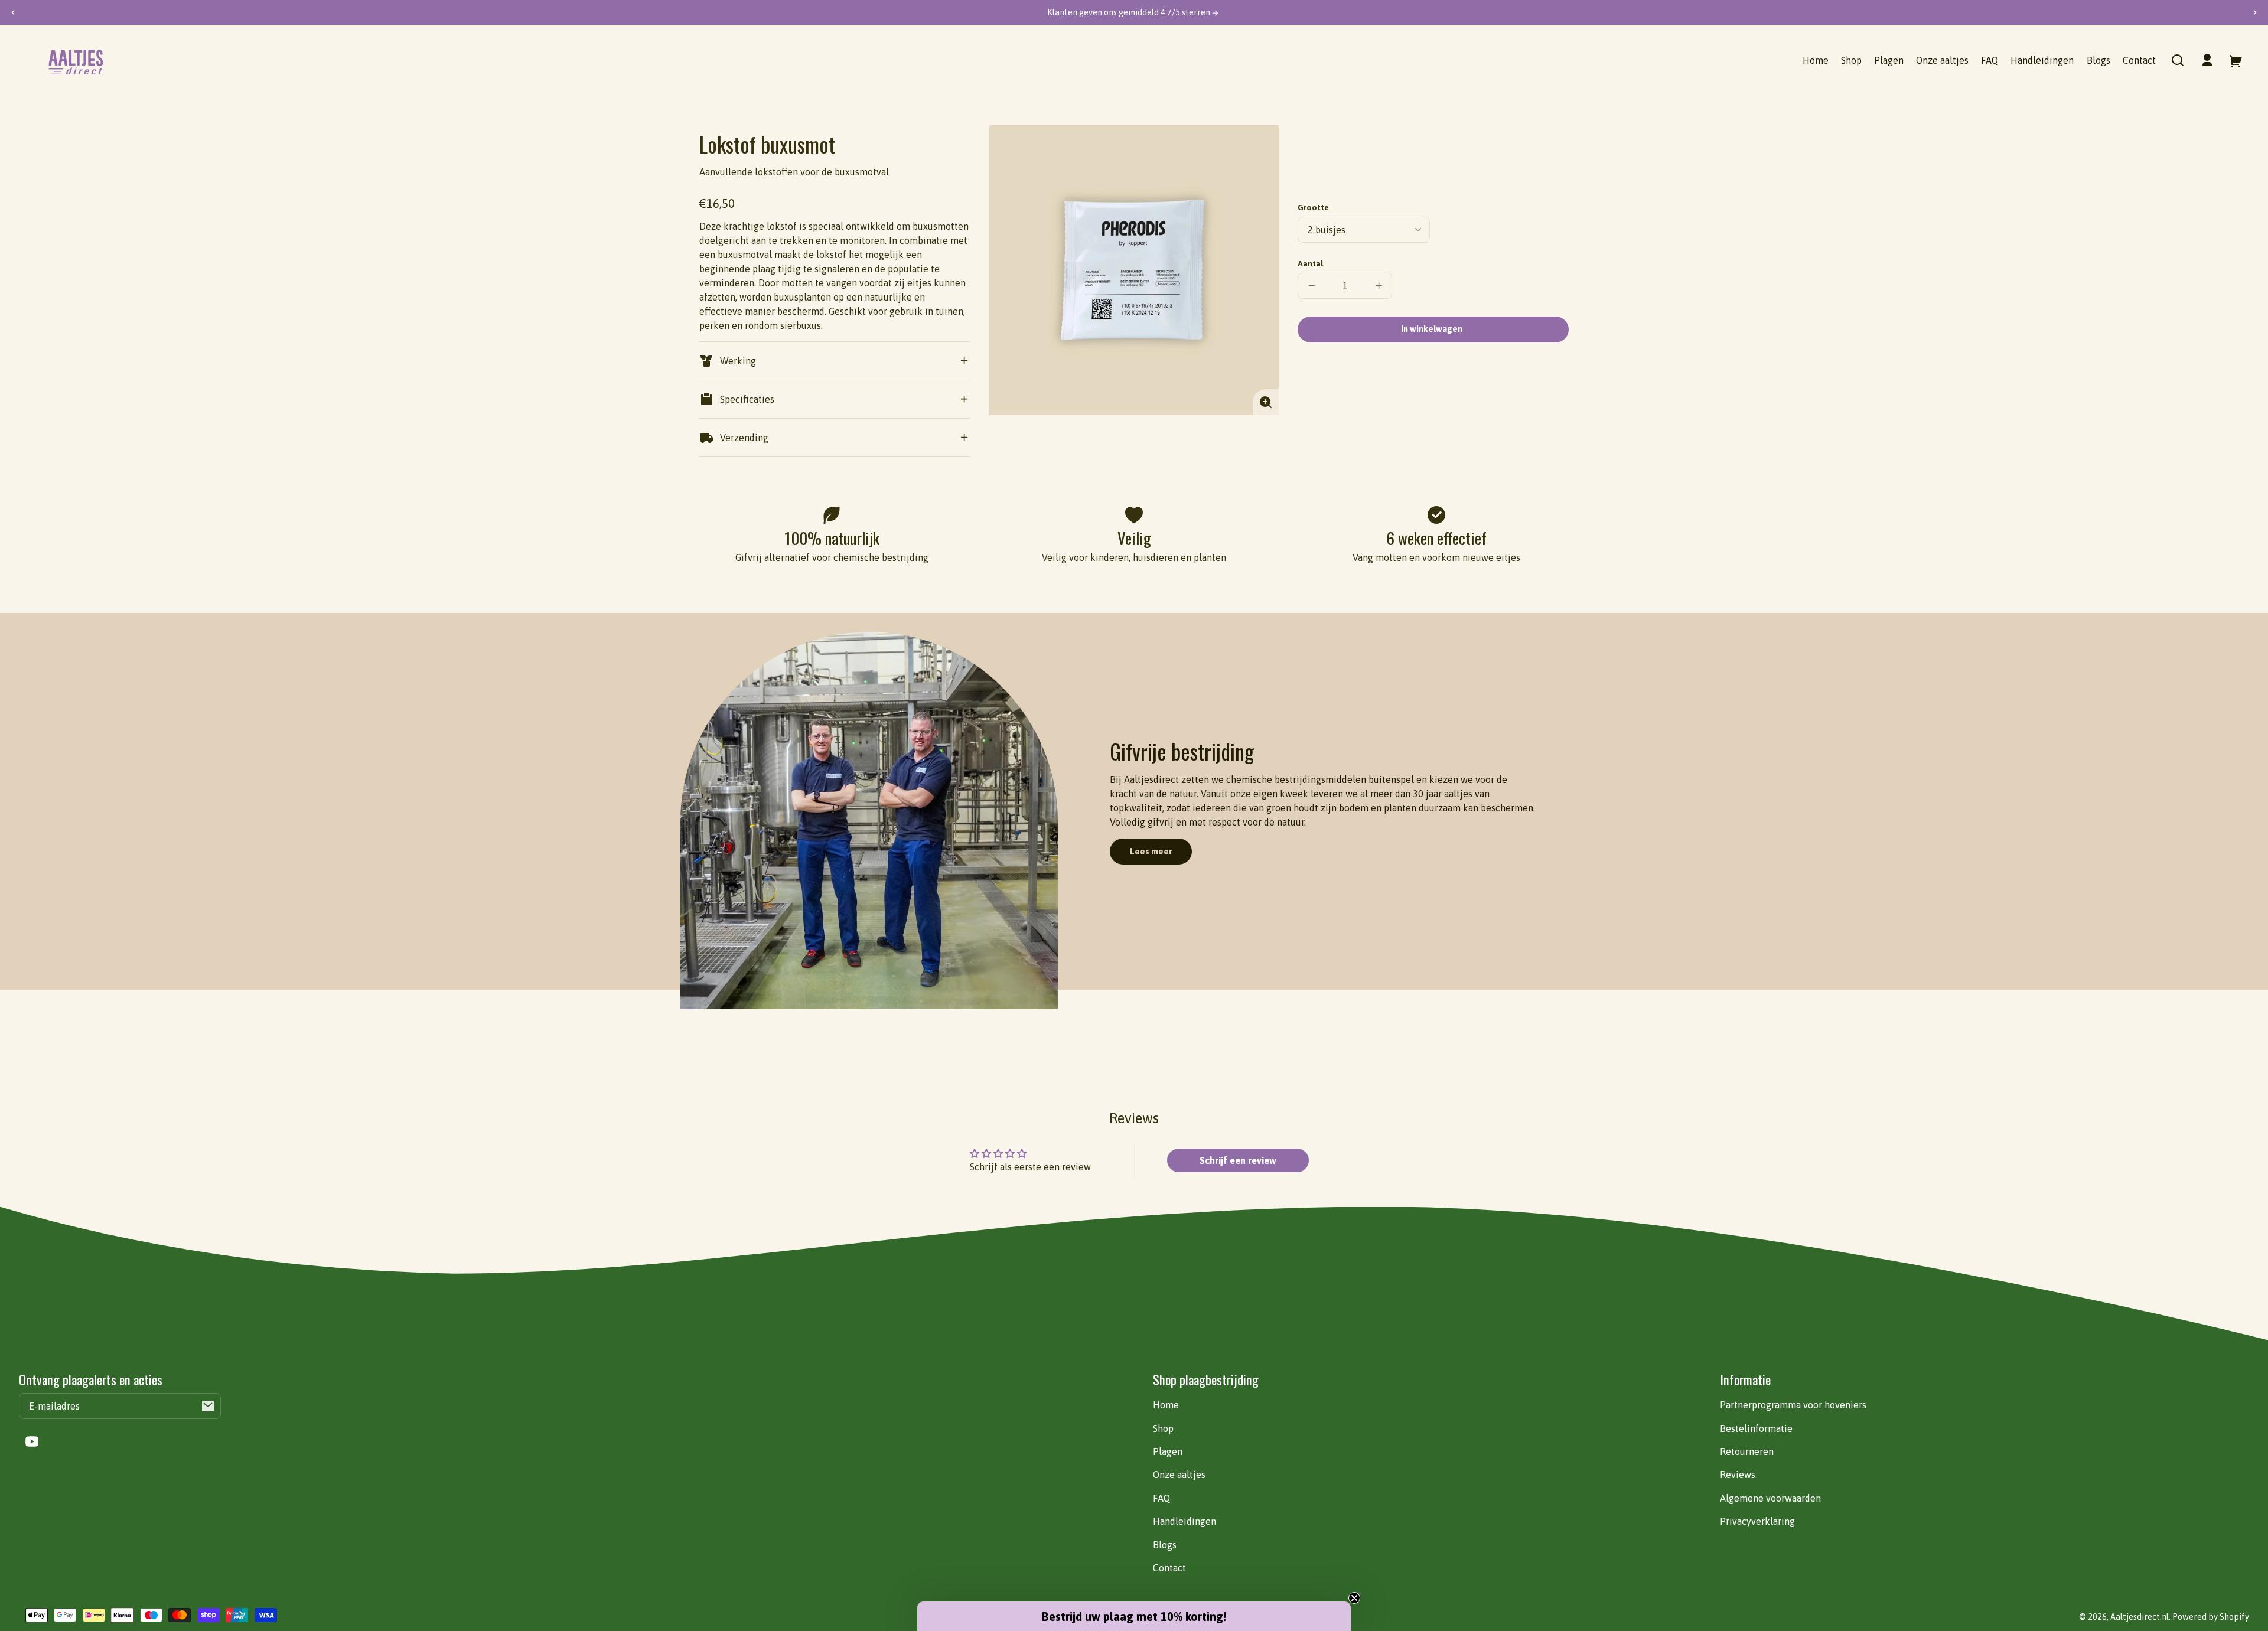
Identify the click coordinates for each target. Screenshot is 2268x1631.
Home (1166, 1405)
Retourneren (1747, 1451)
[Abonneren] (208, 1406)
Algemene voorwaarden (1770, 1498)
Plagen (1168, 1451)
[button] (2178, 60)
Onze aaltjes (1179, 1475)
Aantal (1310, 263)
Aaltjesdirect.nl (2140, 1617)
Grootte (1313, 207)
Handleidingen (1184, 1521)
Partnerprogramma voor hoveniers (1793, 1405)
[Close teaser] (1354, 1598)
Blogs (1165, 1545)
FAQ (1161, 1498)
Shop (1163, 1428)
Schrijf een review (1238, 1160)
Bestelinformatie (1756, 1428)
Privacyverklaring (1757, 1521)
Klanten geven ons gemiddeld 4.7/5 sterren (1130, 12)
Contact (1169, 1568)
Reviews (1738, 1475)
